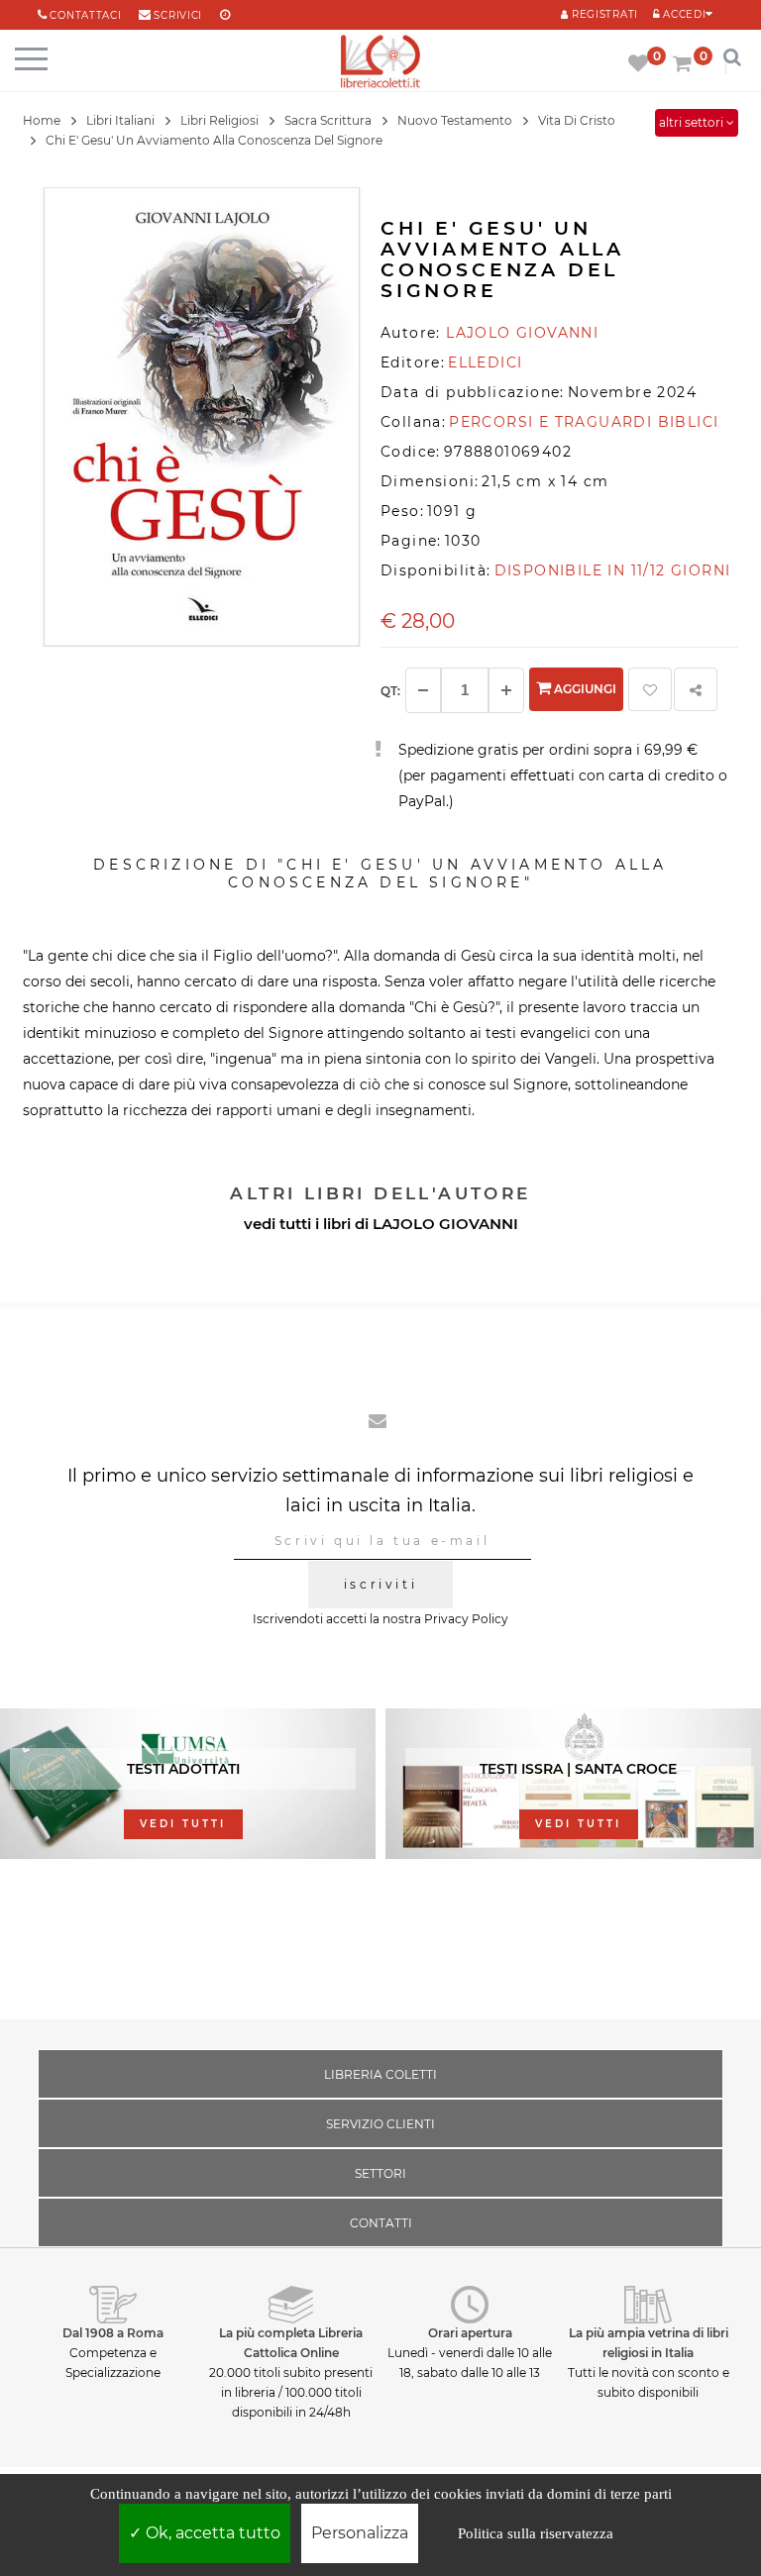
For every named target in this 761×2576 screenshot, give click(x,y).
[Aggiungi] (506, 690)
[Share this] (696, 689)
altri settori (693, 122)
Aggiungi (584, 689)
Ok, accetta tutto (211, 2533)
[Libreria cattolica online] (380, 63)
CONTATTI (381, 2223)
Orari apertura (470, 2333)
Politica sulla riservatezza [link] (536, 2533)
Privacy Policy (466, 1619)
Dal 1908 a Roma (113, 2333)
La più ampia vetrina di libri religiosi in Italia (649, 2343)
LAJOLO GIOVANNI (445, 1224)
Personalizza (360, 2533)
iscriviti (380, 1584)
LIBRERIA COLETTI (380, 2074)
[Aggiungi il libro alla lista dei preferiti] (650, 689)
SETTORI (380, 2173)
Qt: (390, 691)
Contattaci (85, 15)
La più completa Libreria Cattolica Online (291, 2343)
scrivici (178, 15)
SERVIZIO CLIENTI (380, 2124)
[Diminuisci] (423, 690)
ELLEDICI (485, 362)
